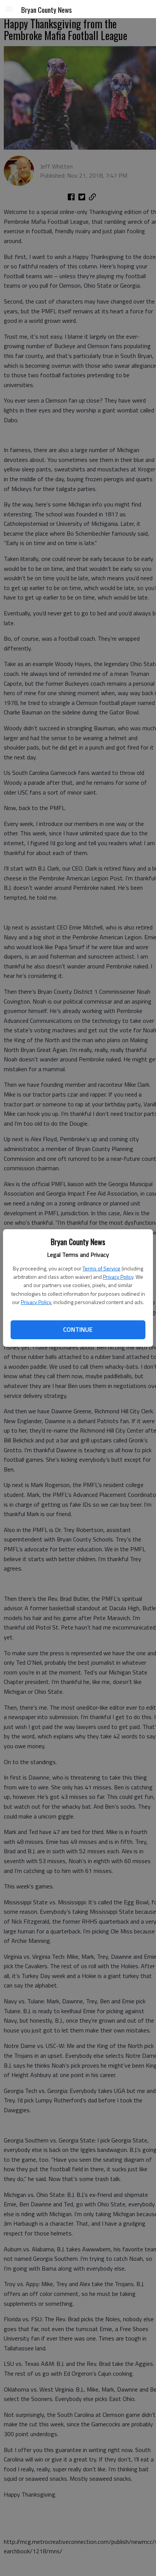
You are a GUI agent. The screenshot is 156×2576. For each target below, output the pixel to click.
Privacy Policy (118, 1277)
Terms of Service (101, 1268)
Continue (78, 1329)
